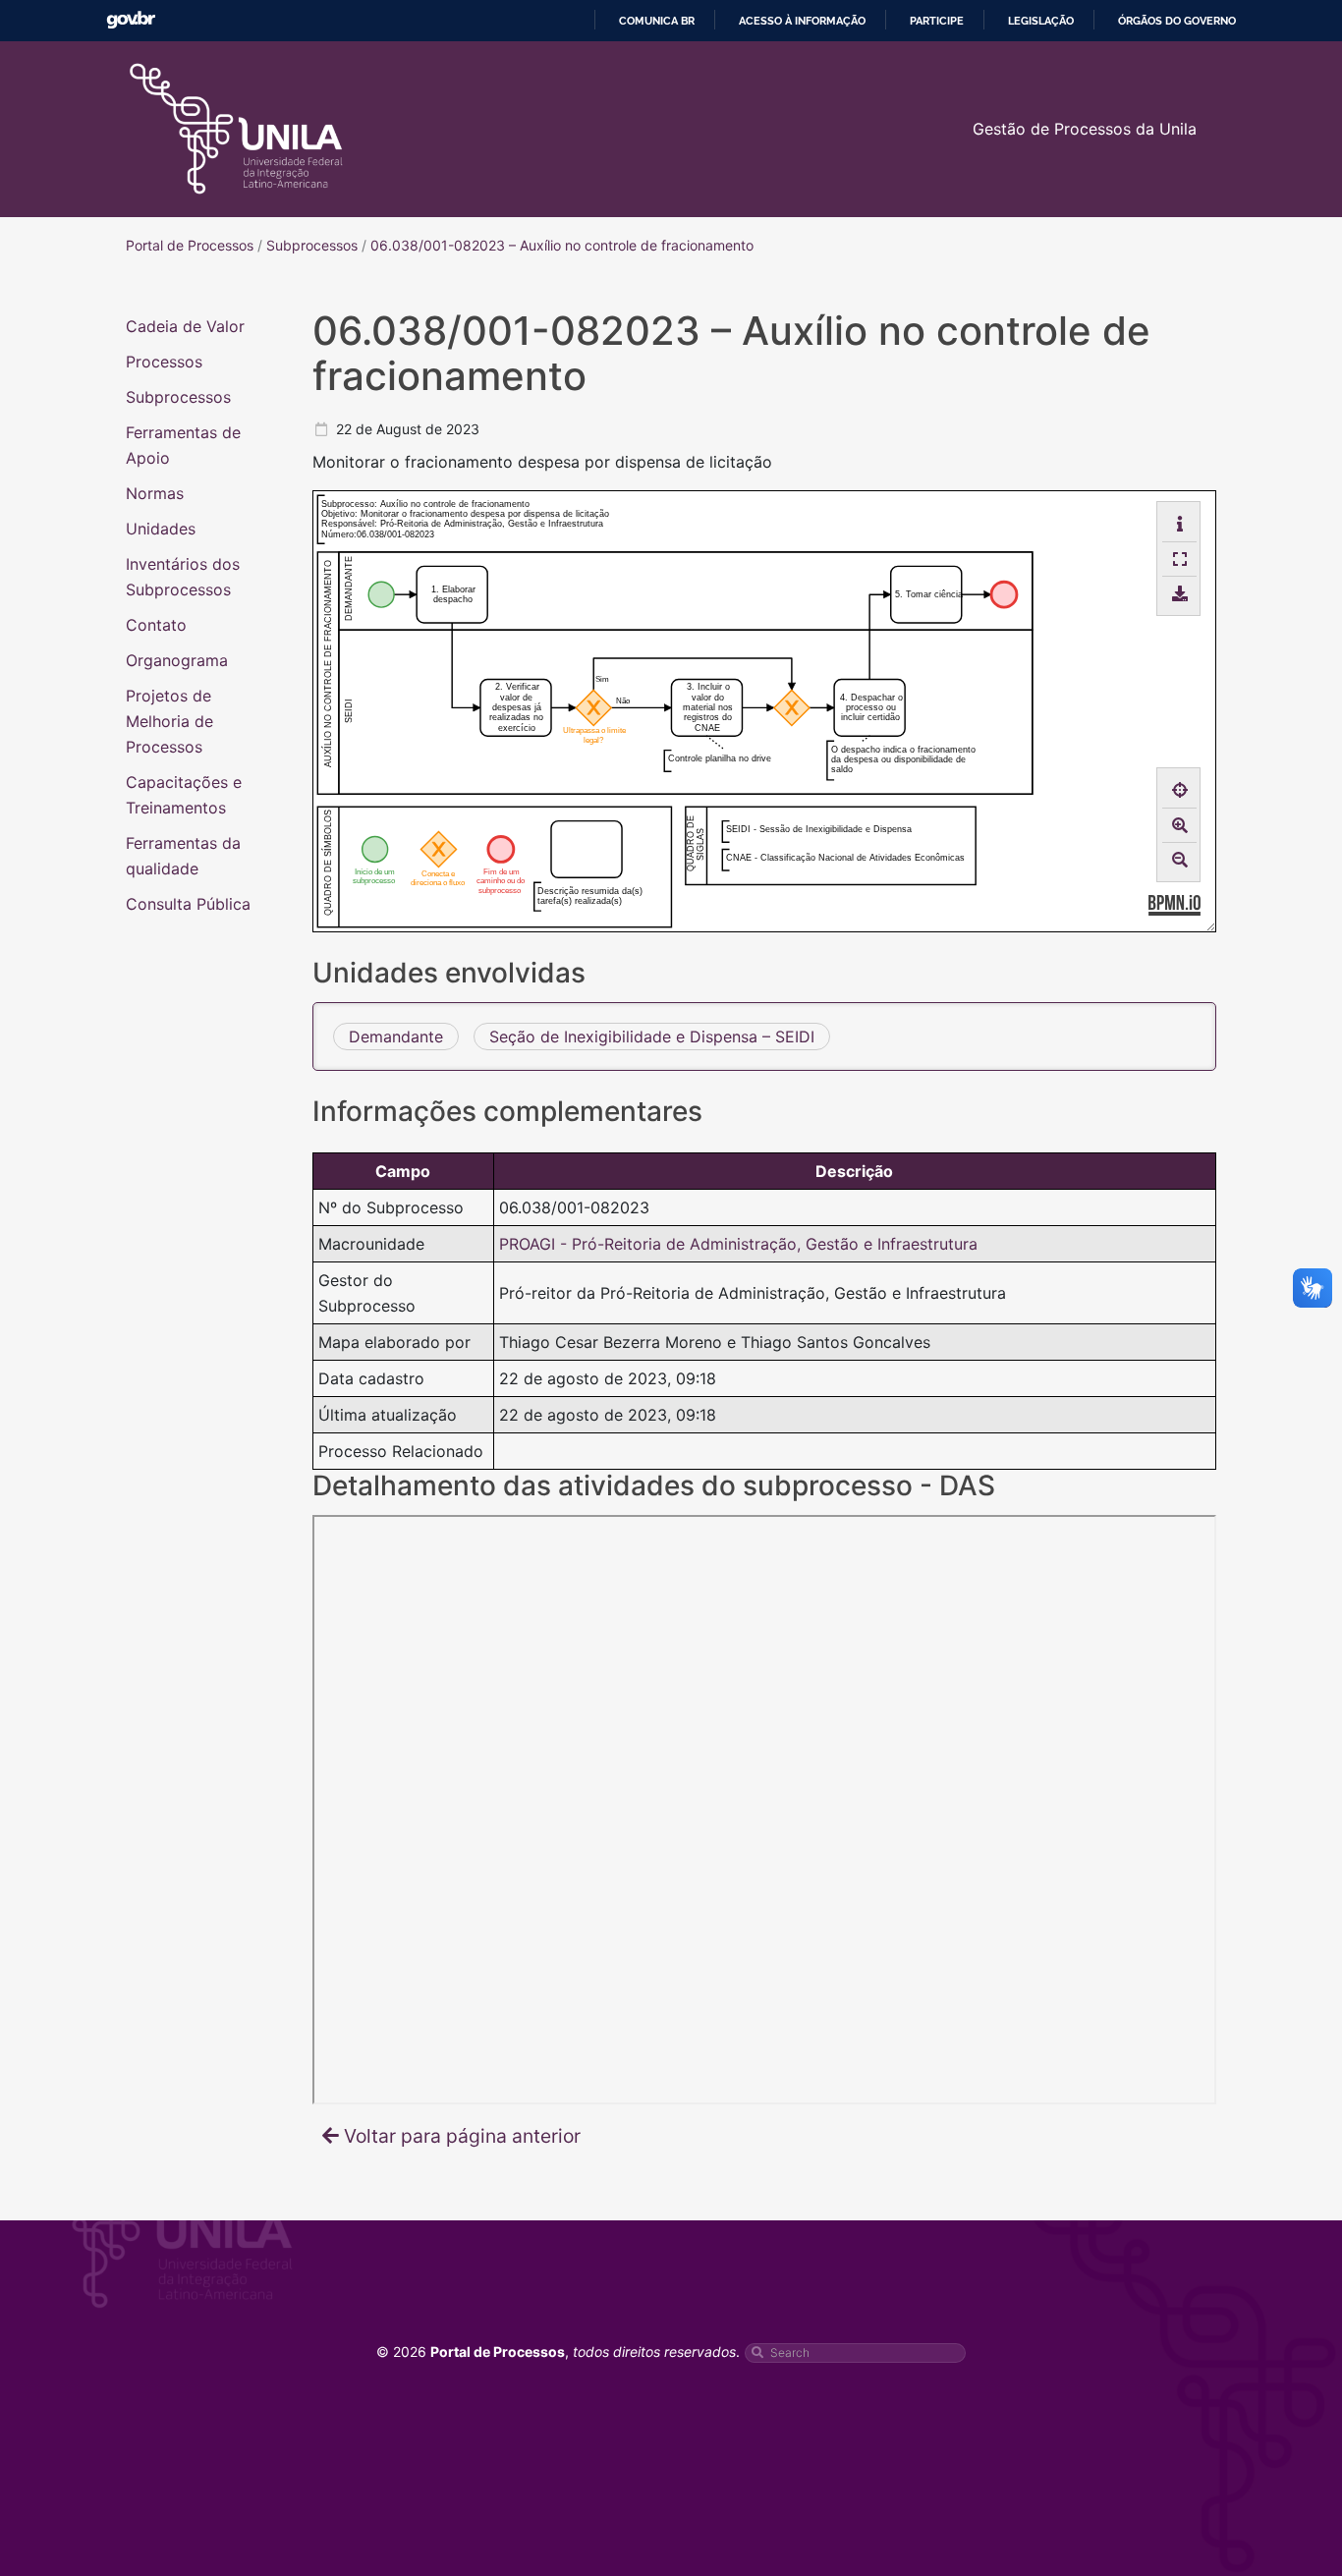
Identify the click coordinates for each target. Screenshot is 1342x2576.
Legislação (1041, 21)
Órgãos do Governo (1177, 21)
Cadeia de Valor (185, 326)
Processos (164, 362)
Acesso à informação (802, 21)
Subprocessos (178, 397)
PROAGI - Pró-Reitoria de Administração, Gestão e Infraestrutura (738, 1244)
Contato (156, 625)
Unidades (161, 529)
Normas (155, 493)
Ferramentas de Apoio (183, 445)
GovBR (131, 20)
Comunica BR (657, 21)
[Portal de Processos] (236, 129)
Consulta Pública (188, 904)
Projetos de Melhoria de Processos (169, 721)
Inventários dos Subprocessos (183, 577)
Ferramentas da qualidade (183, 856)
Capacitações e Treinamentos (184, 795)
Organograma (177, 660)
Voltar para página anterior (462, 2136)
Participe (937, 21)
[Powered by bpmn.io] (1174, 904)
